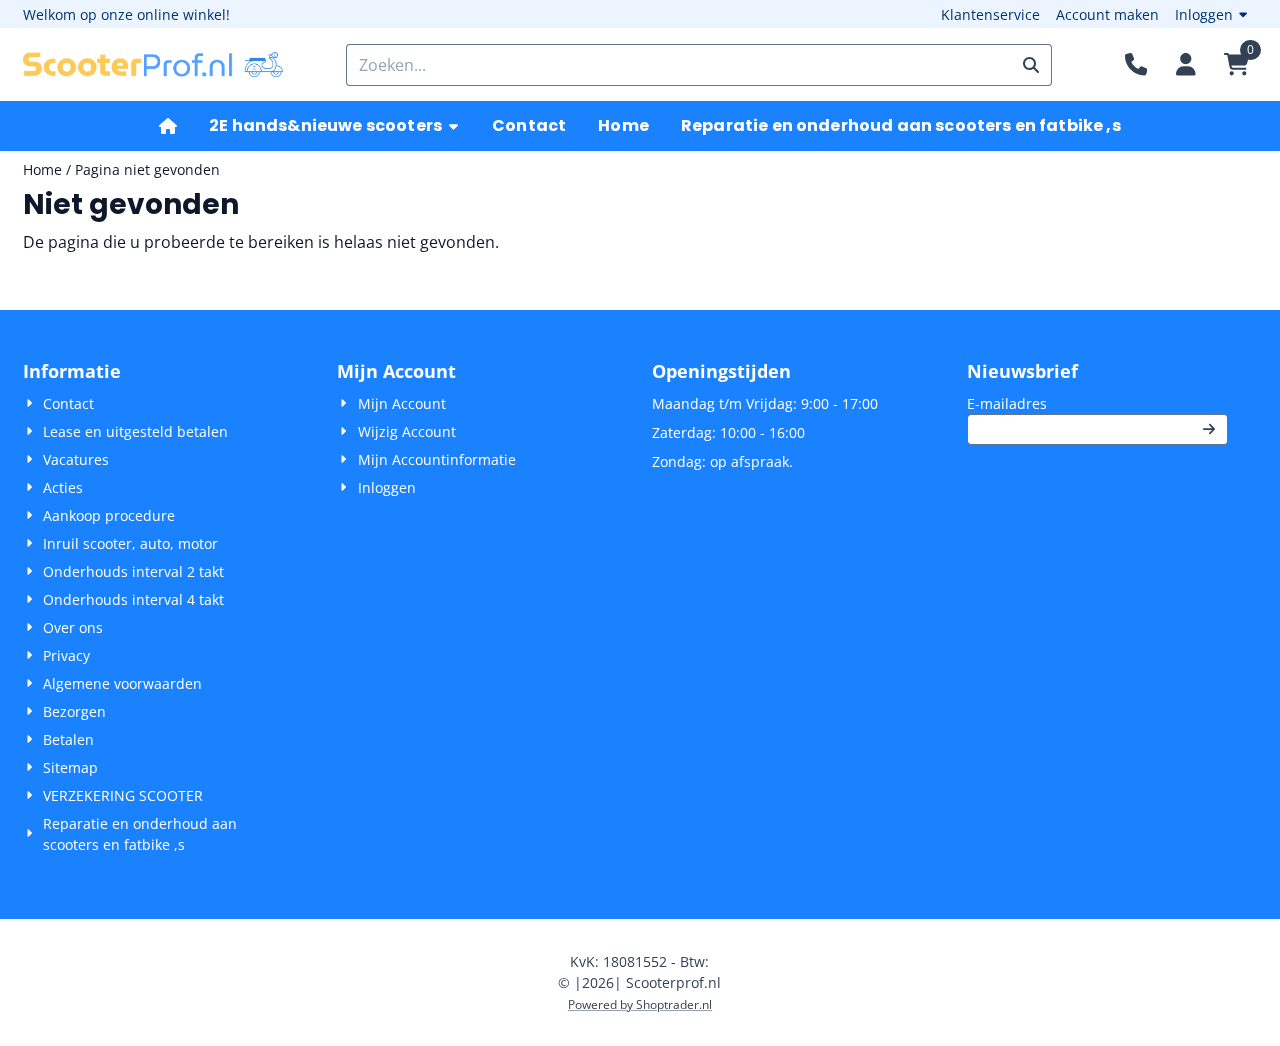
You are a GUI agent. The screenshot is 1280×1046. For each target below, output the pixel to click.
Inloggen (1204, 14)
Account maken (1107, 14)
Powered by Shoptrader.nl (640, 1004)
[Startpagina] (168, 126)
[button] (1186, 65)
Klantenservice (990, 14)
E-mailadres (1098, 403)
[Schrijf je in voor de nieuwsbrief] (1209, 429)
